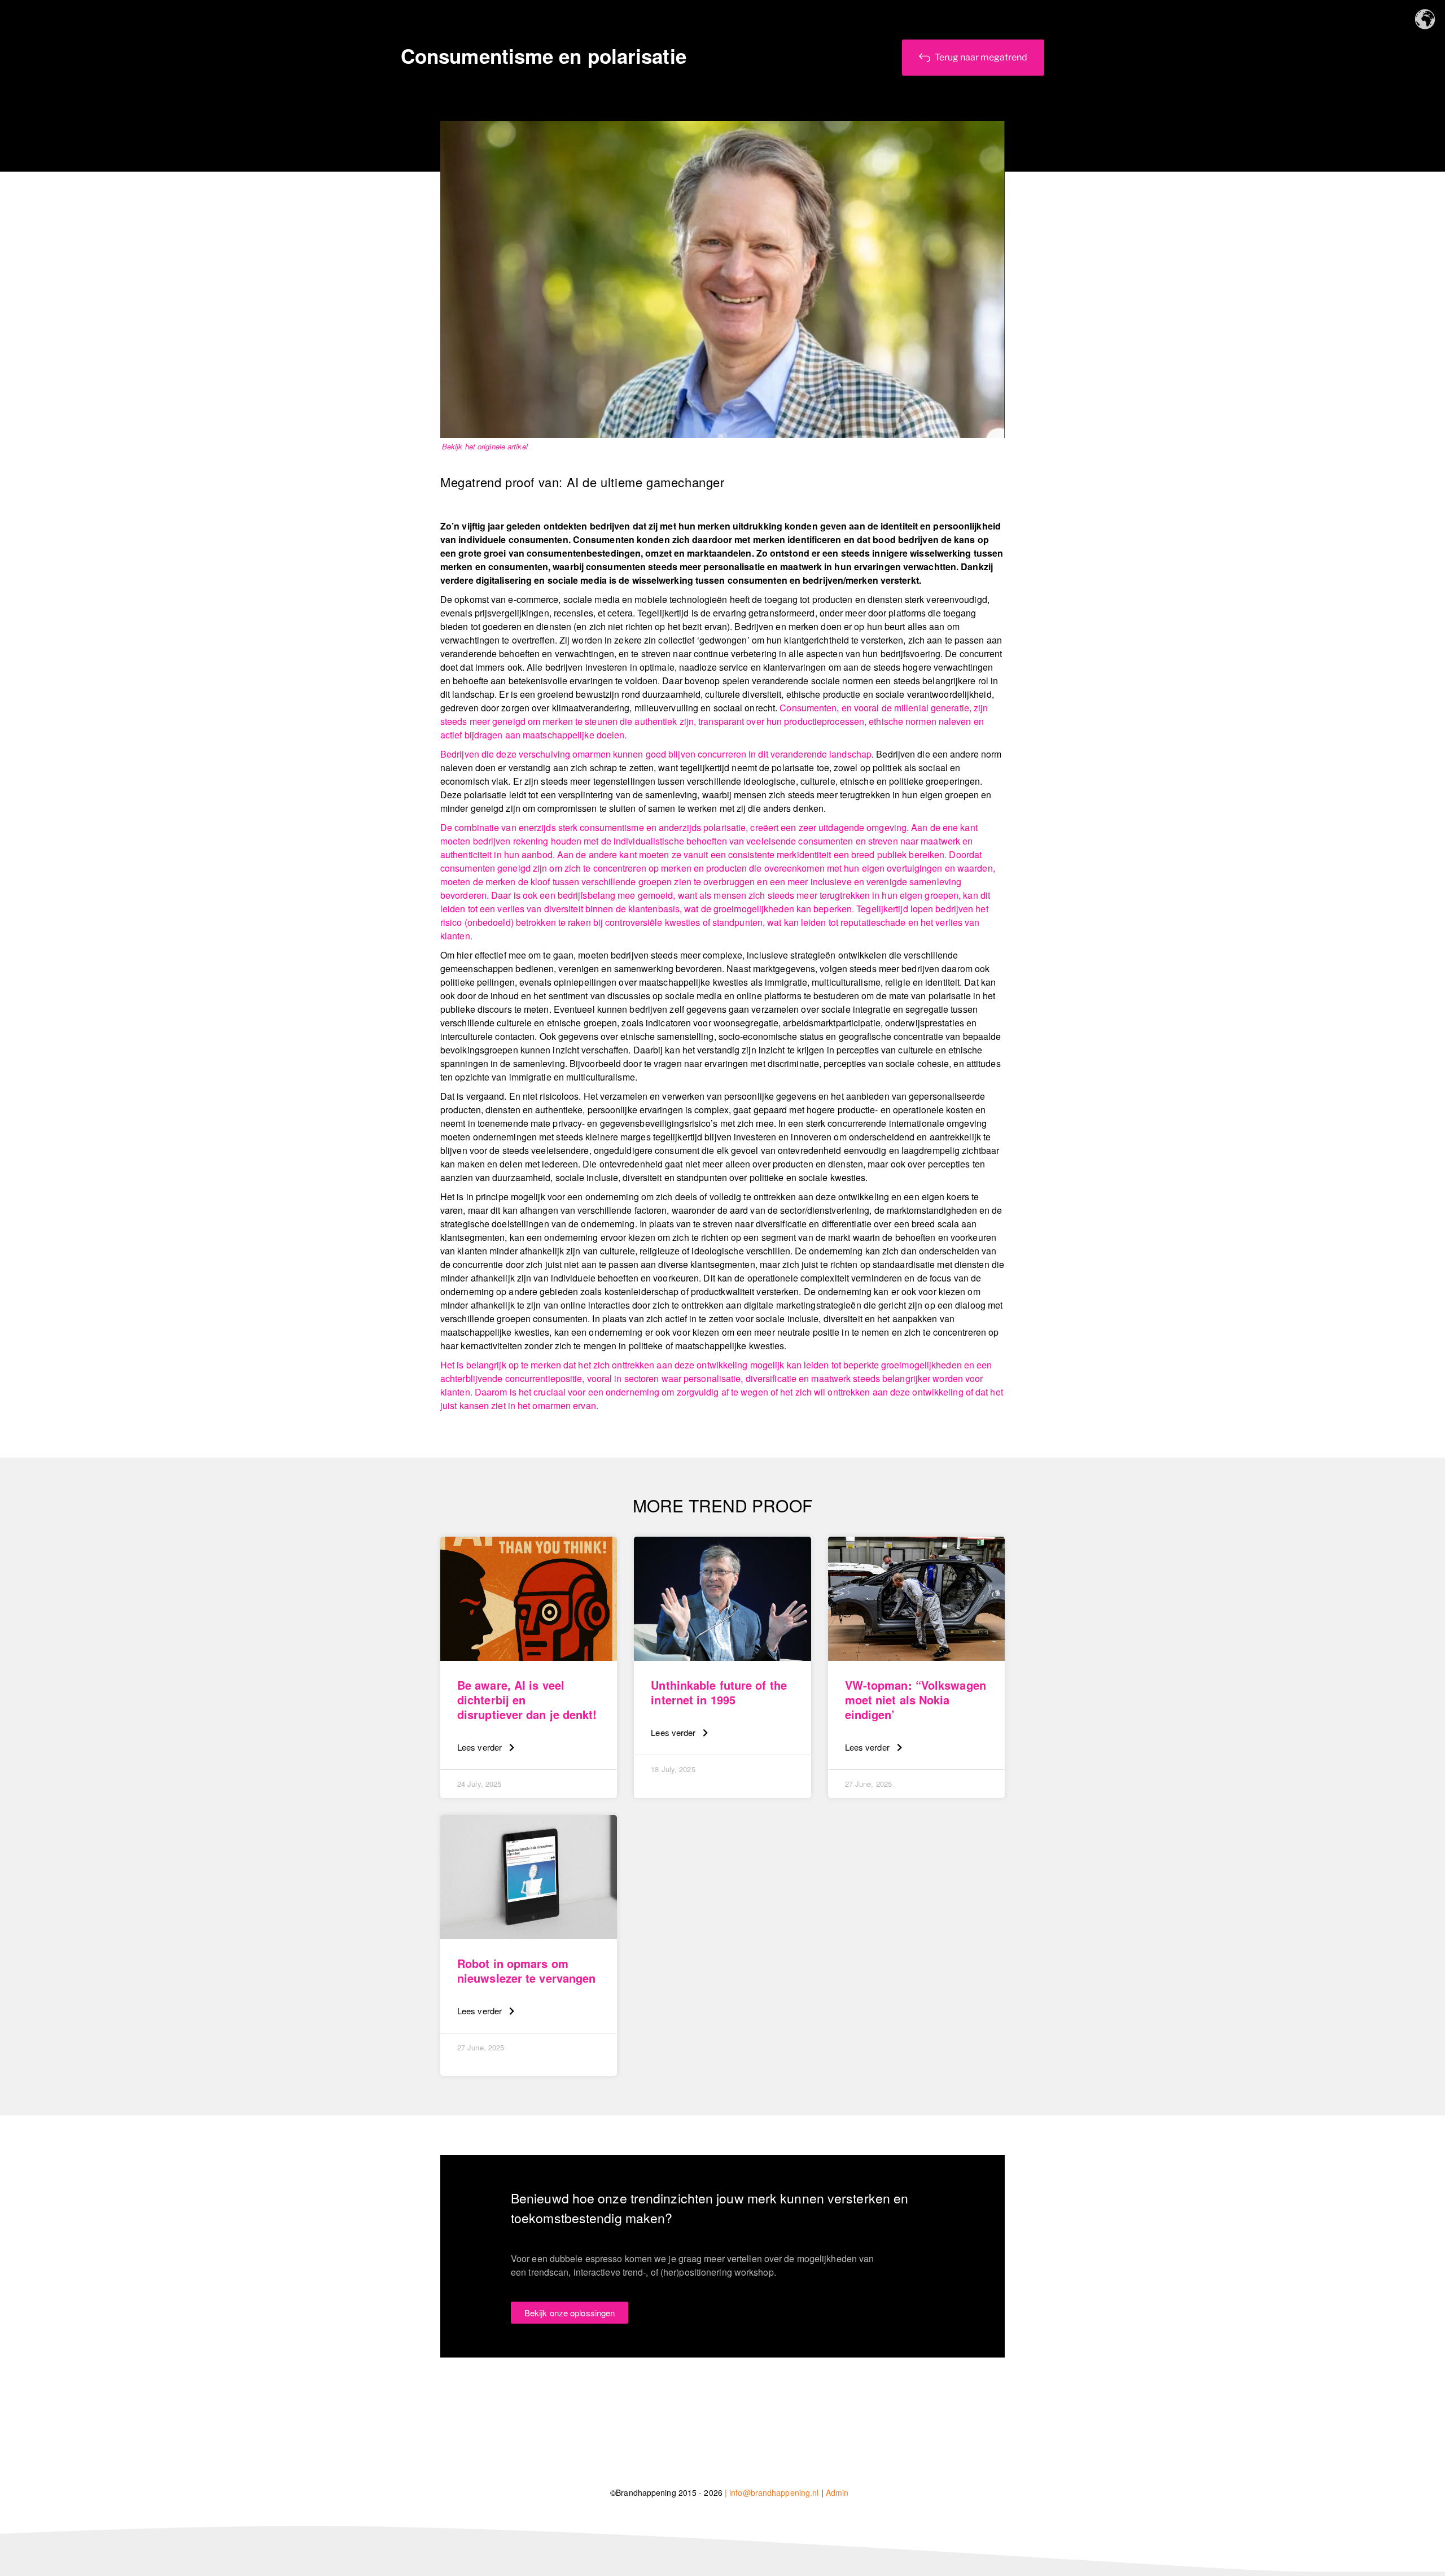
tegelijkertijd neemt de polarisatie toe (755, 767)
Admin (837, 2492)
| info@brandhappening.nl (772, 2492)
